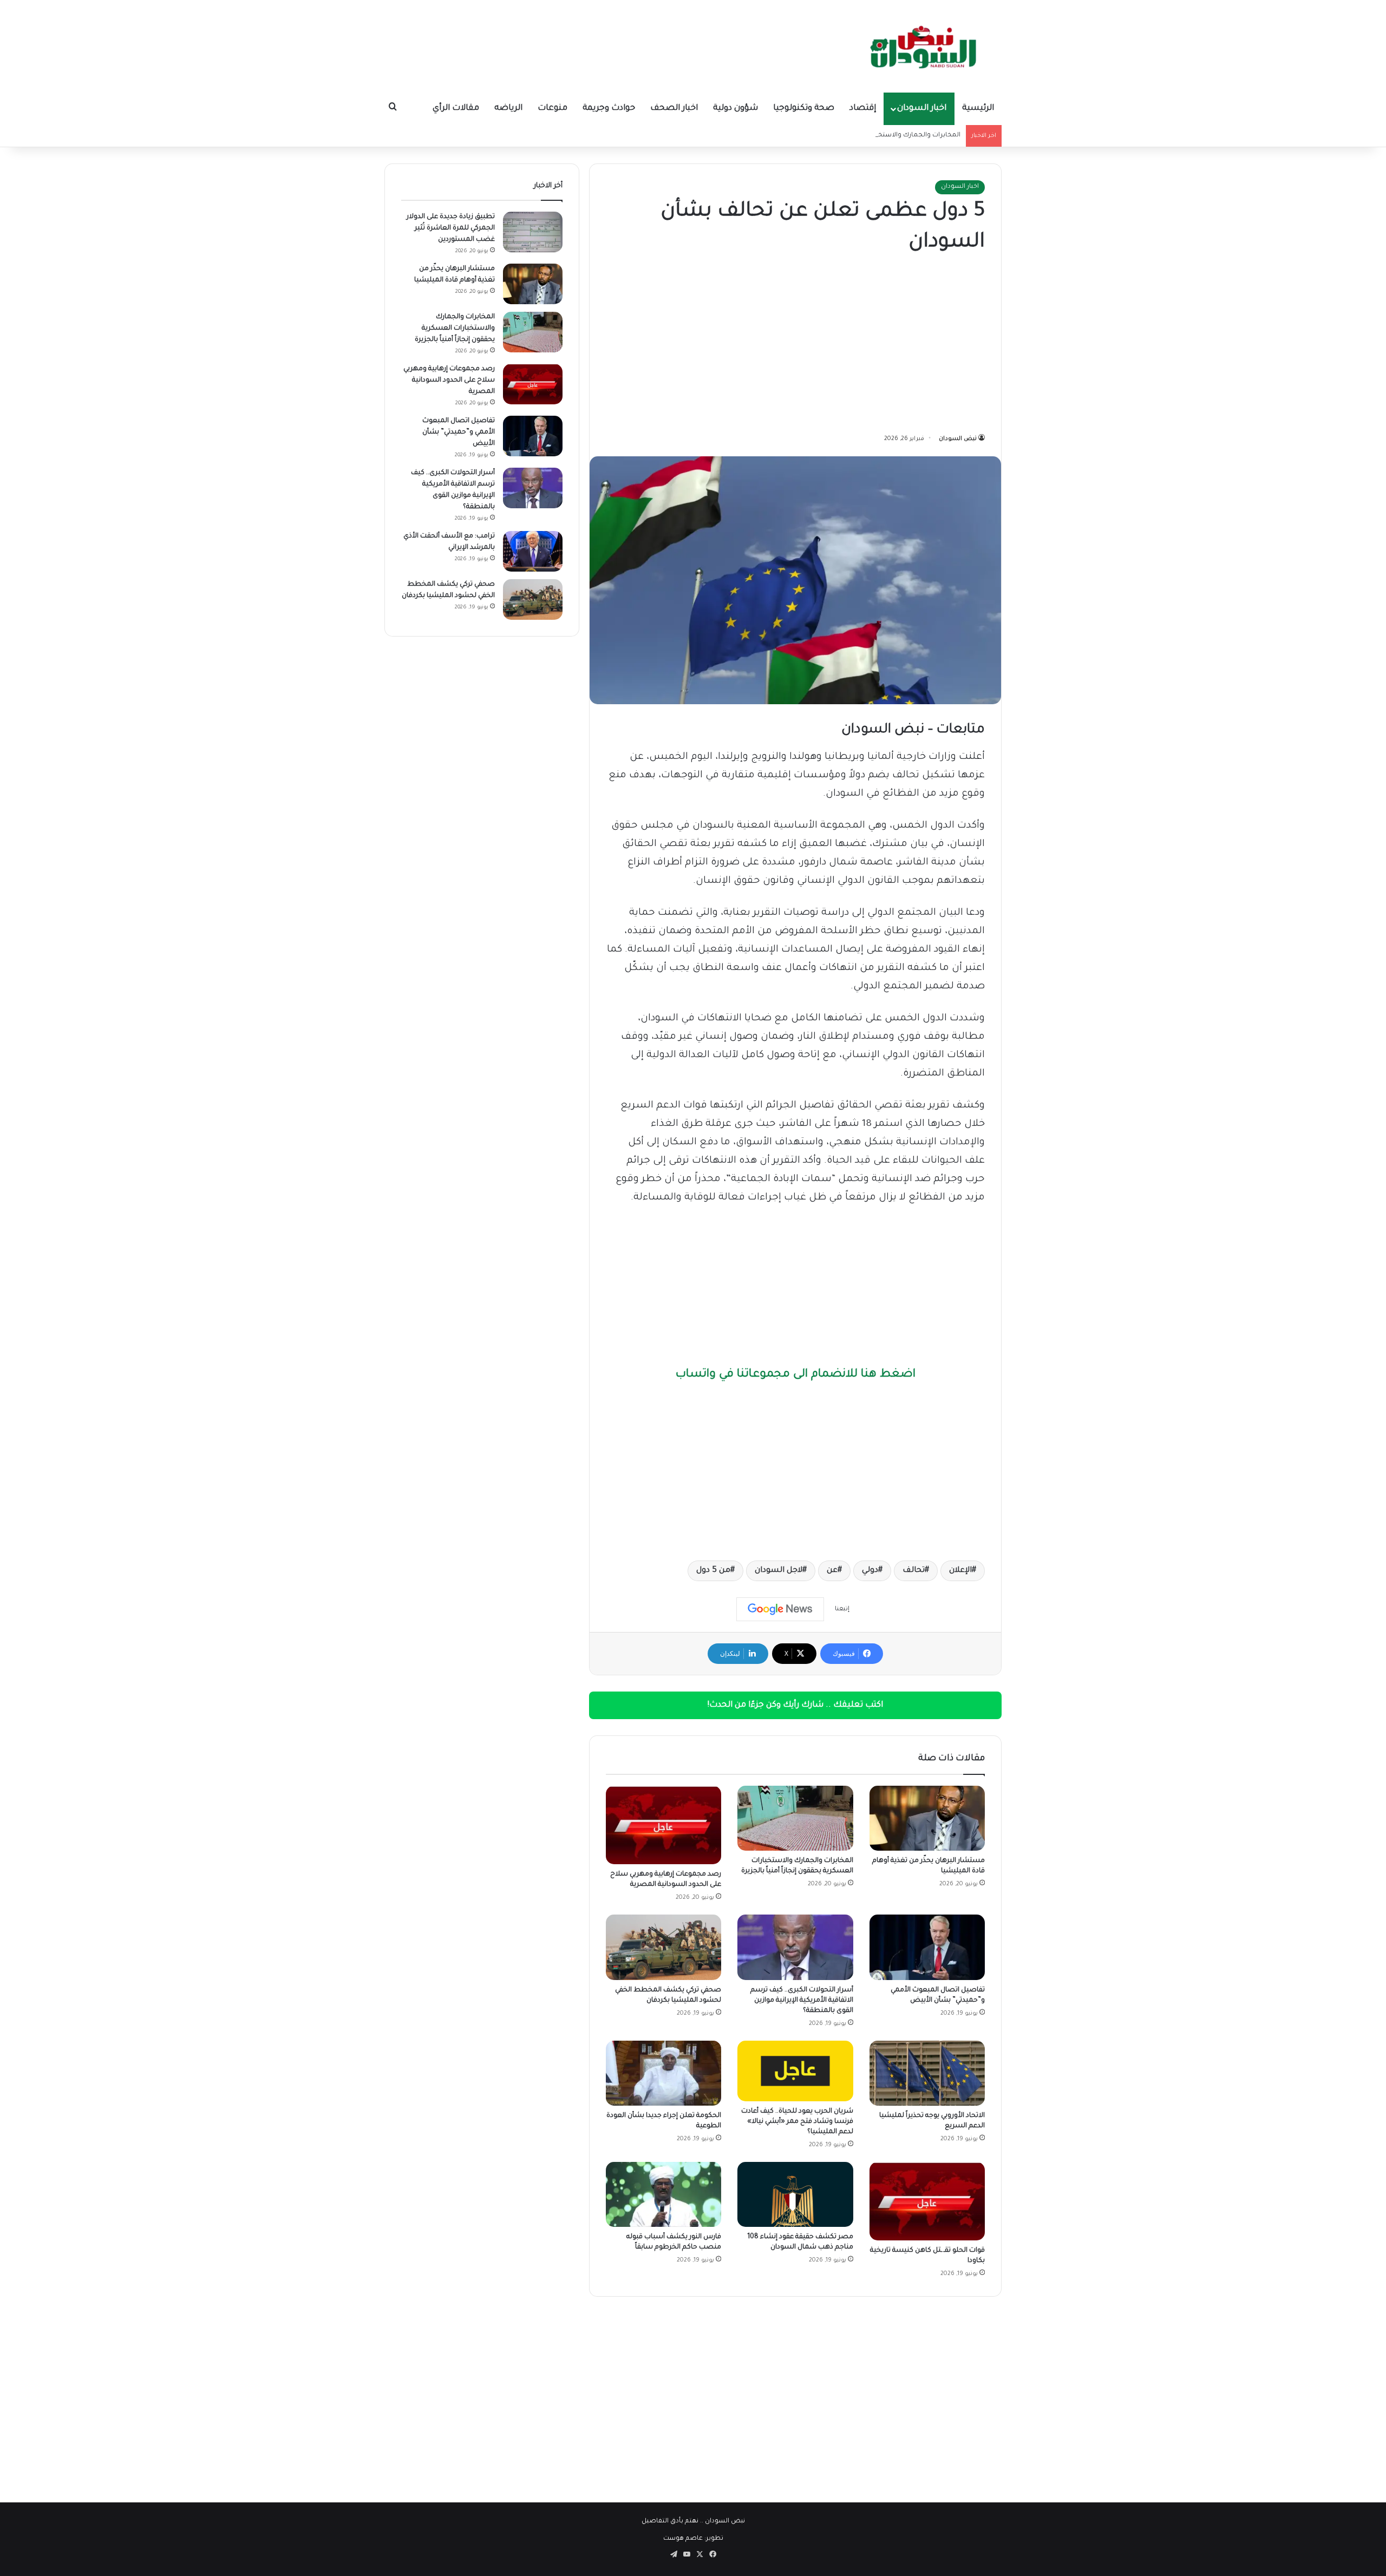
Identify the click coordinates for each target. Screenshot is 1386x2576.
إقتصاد (863, 109)
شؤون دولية (736, 109)
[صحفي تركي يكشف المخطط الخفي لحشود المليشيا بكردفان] (663, 1947)
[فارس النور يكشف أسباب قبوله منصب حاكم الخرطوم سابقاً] (663, 2194)
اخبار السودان (922, 109)
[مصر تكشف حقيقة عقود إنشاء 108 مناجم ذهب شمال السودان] (795, 2194)
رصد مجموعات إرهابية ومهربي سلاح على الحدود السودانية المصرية (449, 381)
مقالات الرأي (456, 109)
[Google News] (780, 1609)
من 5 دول (713, 1571)
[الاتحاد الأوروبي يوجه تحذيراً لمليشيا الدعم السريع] (927, 2073)
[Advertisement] (795, 346)
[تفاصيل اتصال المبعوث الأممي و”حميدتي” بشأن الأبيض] (927, 1947)
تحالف (914, 1571)
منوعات (553, 109)
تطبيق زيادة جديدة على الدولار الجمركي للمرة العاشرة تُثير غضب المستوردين (451, 228)
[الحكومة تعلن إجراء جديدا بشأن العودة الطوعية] (663, 2073)
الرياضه (508, 109)
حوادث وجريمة (609, 109)
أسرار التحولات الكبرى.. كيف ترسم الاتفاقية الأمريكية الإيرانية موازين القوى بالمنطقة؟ (802, 2001)
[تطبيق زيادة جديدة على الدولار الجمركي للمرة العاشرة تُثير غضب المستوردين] (533, 232)
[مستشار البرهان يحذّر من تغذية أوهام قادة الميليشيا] (927, 1818)
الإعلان (960, 1571)
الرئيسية (978, 109)
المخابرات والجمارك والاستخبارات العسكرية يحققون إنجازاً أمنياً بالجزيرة (857, 136)
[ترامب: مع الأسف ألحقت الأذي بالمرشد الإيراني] (533, 551)
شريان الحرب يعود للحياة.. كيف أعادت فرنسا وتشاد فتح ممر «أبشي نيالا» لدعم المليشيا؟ (797, 2122)
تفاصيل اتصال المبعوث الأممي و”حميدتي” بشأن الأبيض (459, 432)
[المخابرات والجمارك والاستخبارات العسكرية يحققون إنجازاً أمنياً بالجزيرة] (795, 1818)
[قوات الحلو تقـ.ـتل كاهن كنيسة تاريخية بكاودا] (927, 2201)
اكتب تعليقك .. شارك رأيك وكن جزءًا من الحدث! (795, 1705)
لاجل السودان (779, 1571)
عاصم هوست (683, 2539)
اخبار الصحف (674, 109)
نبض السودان (958, 439)
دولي (870, 1571)
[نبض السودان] (926, 46)
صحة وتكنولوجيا (804, 109)
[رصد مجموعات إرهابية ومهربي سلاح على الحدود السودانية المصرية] (663, 1825)
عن (832, 1571)
